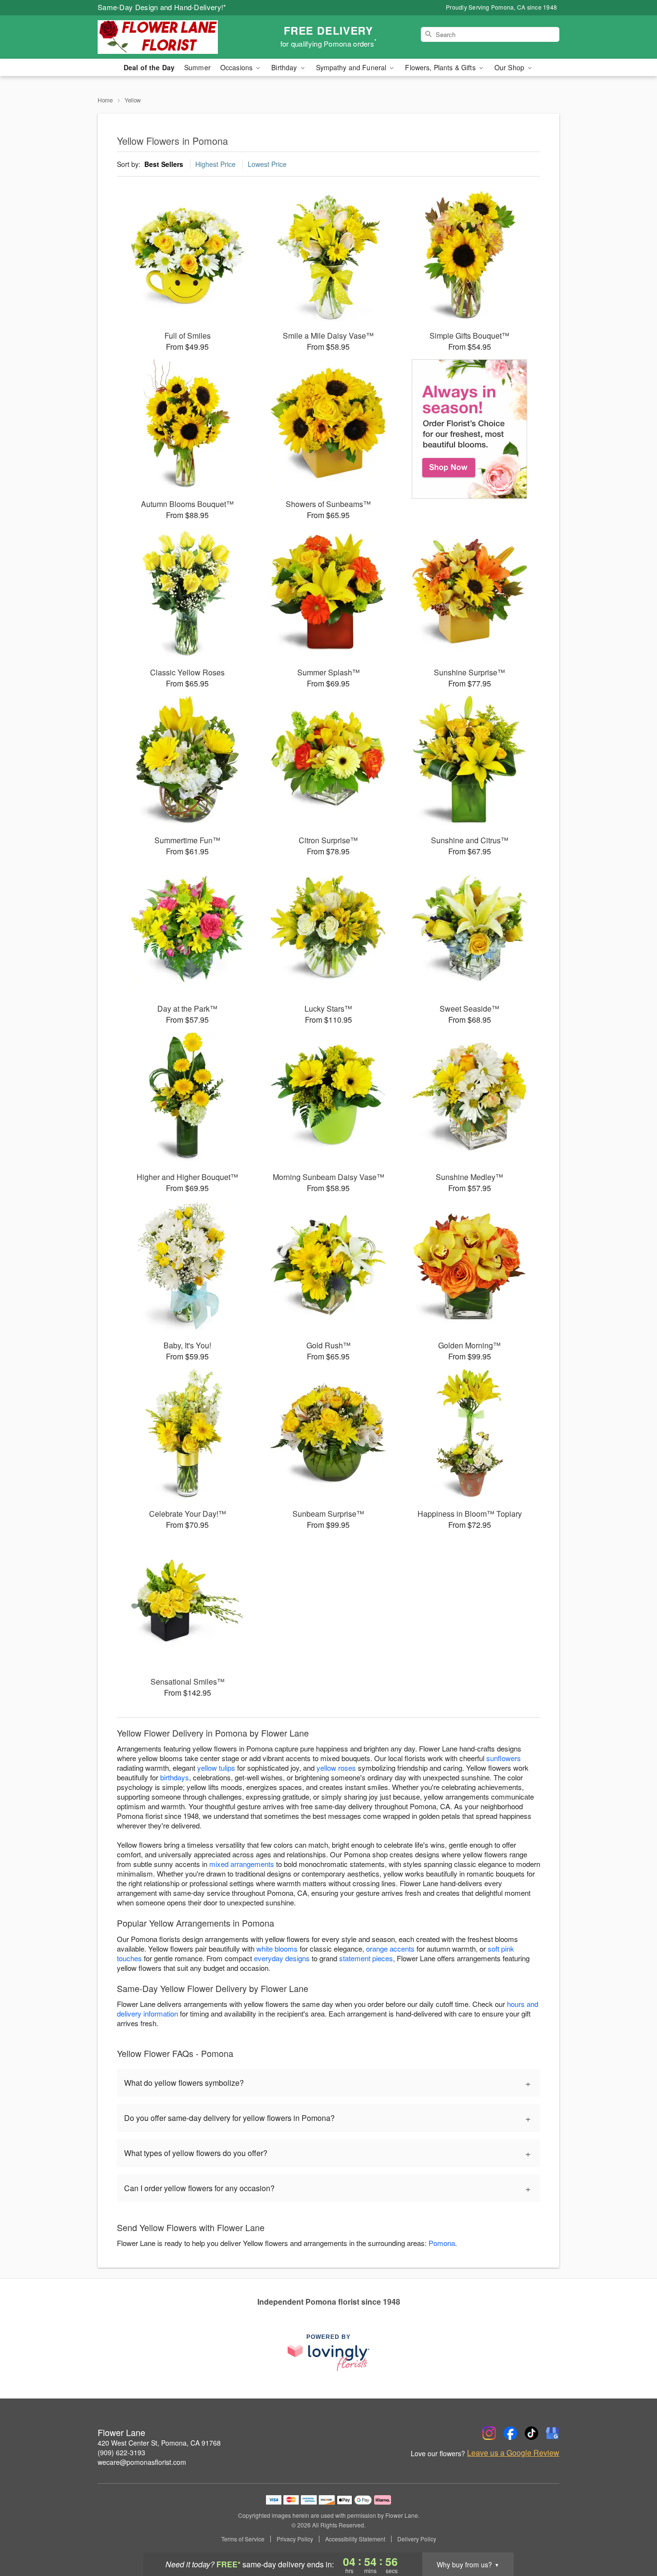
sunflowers (504, 1758)
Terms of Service (243, 2539)
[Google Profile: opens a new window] (553, 2433)
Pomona (442, 2243)
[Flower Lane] (167, 37)
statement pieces (366, 1958)
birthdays (175, 1777)
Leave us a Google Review (513, 2453)
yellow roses (336, 1768)
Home (105, 100)
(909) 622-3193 (121, 2452)
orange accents (390, 1948)
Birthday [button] (285, 67)
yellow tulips (216, 1768)
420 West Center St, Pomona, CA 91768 (159, 2443)
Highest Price (215, 164)
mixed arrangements (242, 1864)
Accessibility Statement (355, 2539)
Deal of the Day (149, 67)
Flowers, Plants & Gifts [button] (441, 67)
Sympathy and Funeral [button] (352, 67)
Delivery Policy (417, 2539)
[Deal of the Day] (470, 429)
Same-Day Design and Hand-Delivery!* (162, 7)
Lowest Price (267, 164)
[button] (632, 2535)
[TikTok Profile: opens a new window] (531, 2433)
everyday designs (282, 1958)
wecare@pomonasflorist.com (142, 2462)
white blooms (277, 1948)
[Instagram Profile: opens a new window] (489, 2433)
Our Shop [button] (510, 67)
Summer (197, 67)
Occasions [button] (237, 67)
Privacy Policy (295, 2539)
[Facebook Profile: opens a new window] (510, 2433)
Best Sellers (164, 164)
